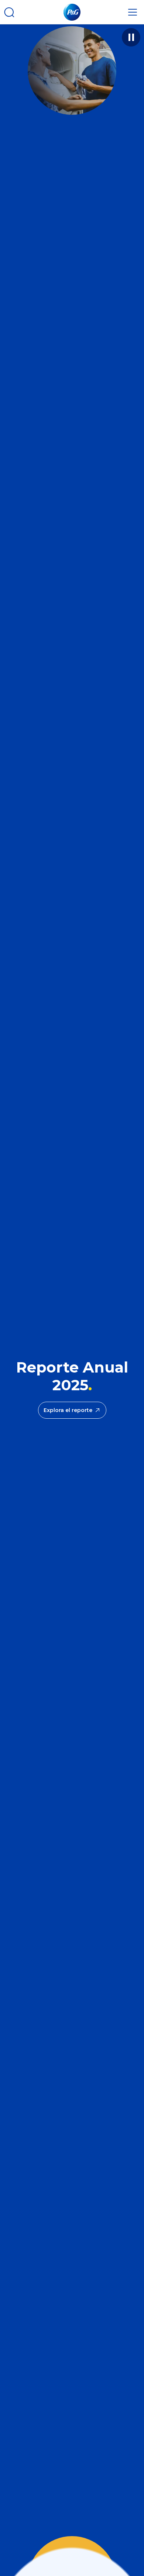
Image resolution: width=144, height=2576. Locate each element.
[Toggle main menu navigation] (133, 12)
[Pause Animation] (131, 37)
